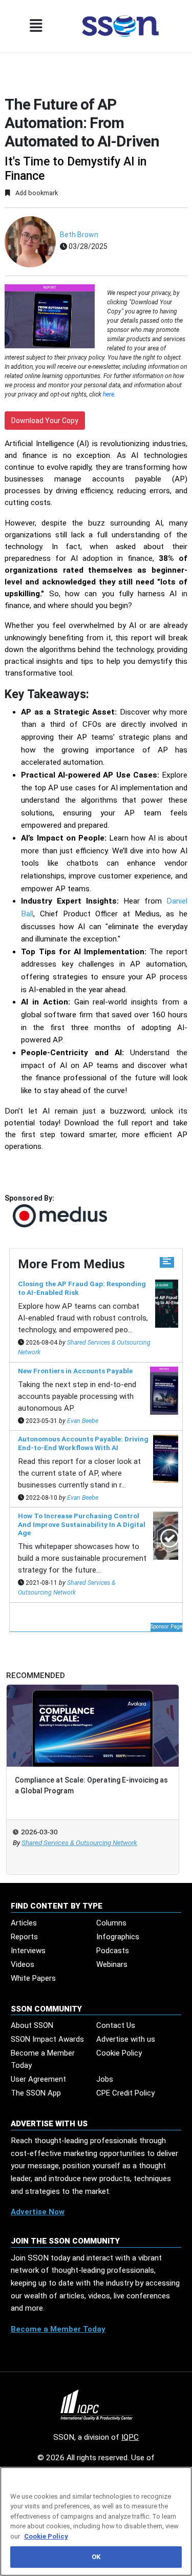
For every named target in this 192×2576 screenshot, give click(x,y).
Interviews (28, 1951)
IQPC (130, 2437)
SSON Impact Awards (47, 2039)
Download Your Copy (45, 421)
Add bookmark (36, 193)
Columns (111, 1923)
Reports (24, 1937)
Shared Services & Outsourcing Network (79, 1843)
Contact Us (116, 2025)
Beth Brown (79, 235)
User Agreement (38, 2079)
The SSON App (36, 2093)
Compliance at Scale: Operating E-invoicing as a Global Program (91, 1785)
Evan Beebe (83, 1421)
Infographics (118, 1937)
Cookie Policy (119, 2053)
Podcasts (113, 1951)
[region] (96, 2521)
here (109, 394)
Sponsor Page (166, 1627)
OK (96, 2557)
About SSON (32, 2025)
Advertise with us (126, 2039)
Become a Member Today (43, 2059)
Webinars (112, 1964)
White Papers (33, 1978)
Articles (24, 1923)
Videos (23, 1964)
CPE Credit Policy (125, 2093)
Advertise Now (38, 2212)
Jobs (105, 2079)
